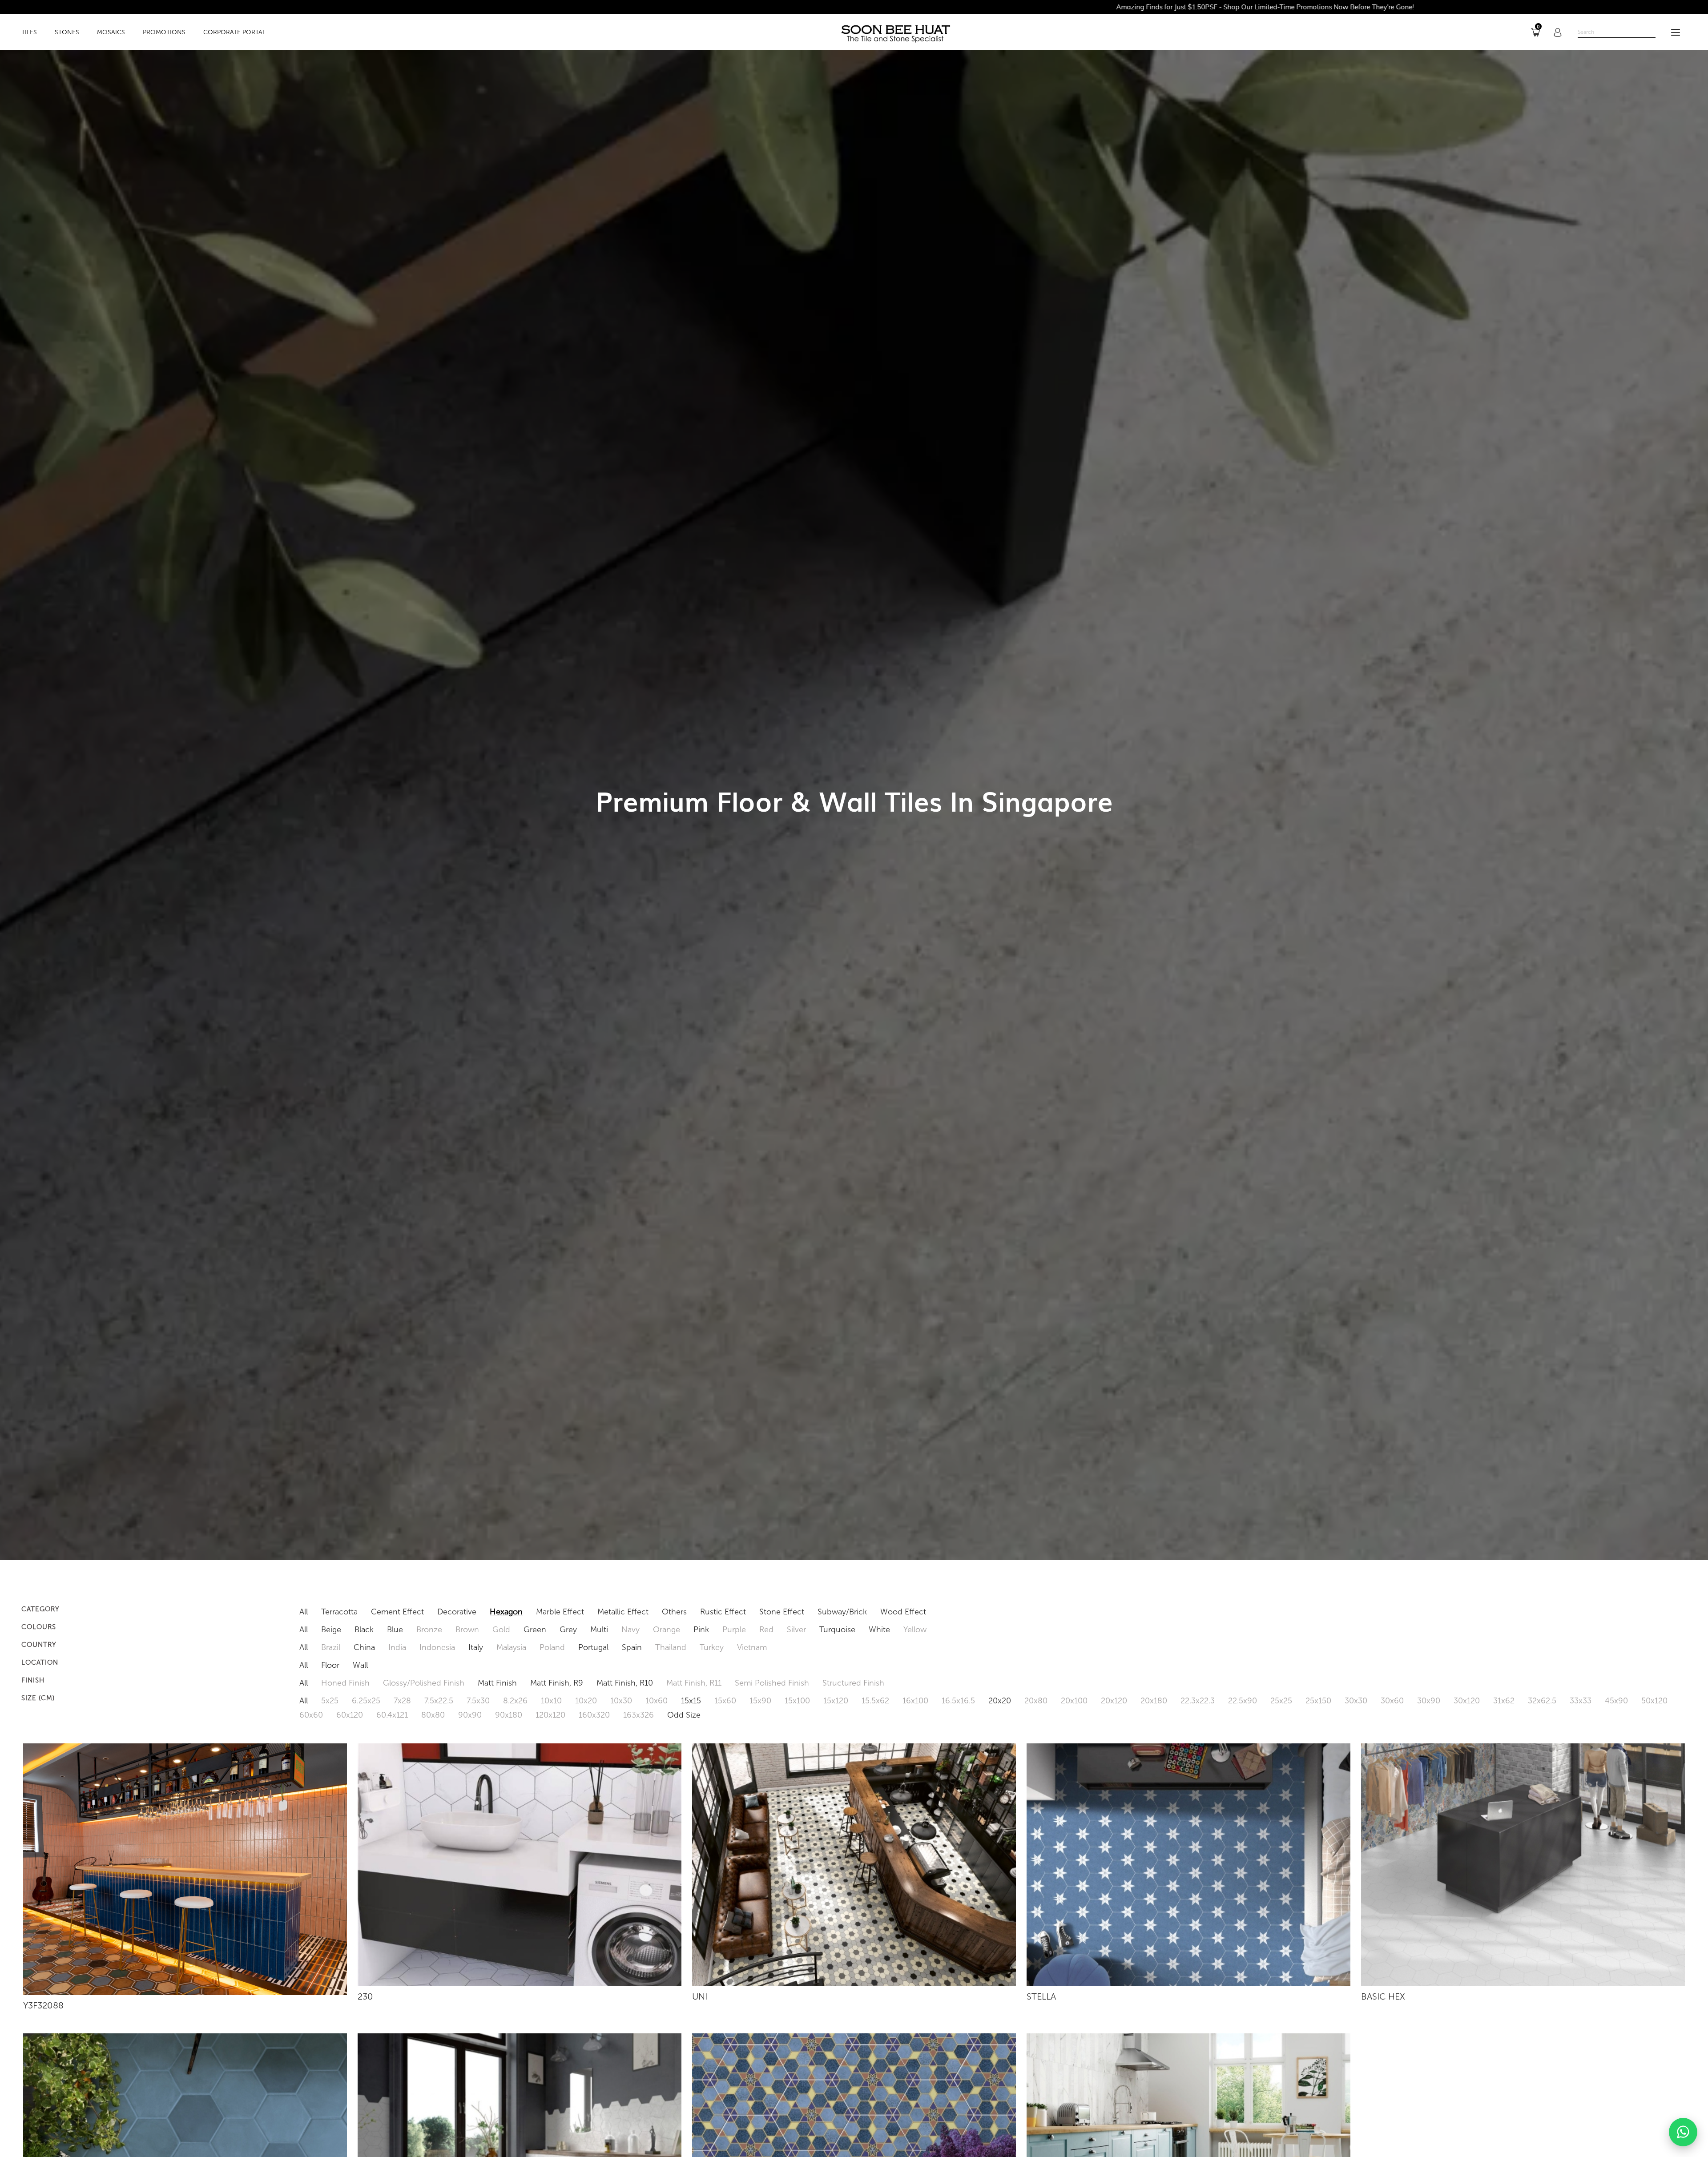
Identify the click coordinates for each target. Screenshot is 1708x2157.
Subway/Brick (842, 1612)
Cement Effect (397, 1612)
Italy (476, 1647)
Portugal (593, 1647)
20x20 (1000, 1701)
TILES (29, 32)
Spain (632, 1647)
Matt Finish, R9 (557, 1683)
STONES (67, 32)
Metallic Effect (623, 1612)
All (304, 1612)
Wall (360, 1665)
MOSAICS (111, 32)
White (879, 1630)
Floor (330, 1665)
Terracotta (339, 1612)
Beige (331, 1630)
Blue (395, 1630)
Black (364, 1630)
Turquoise (837, 1630)
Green (535, 1630)
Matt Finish (497, 1683)
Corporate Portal (234, 32)
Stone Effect (782, 1612)
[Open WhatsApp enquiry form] (1683, 2132)
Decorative (457, 1612)
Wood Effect (903, 1612)
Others (674, 1612)
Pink (701, 1630)
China (364, 1647)
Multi (599, 1630)
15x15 (691, 1701)
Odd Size (684, 1715)
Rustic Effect (723, 1612)
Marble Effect (560, 1612)
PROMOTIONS (164, 32)
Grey (568, 1630)
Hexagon (506, 1612)
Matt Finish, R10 (625, 1683)
